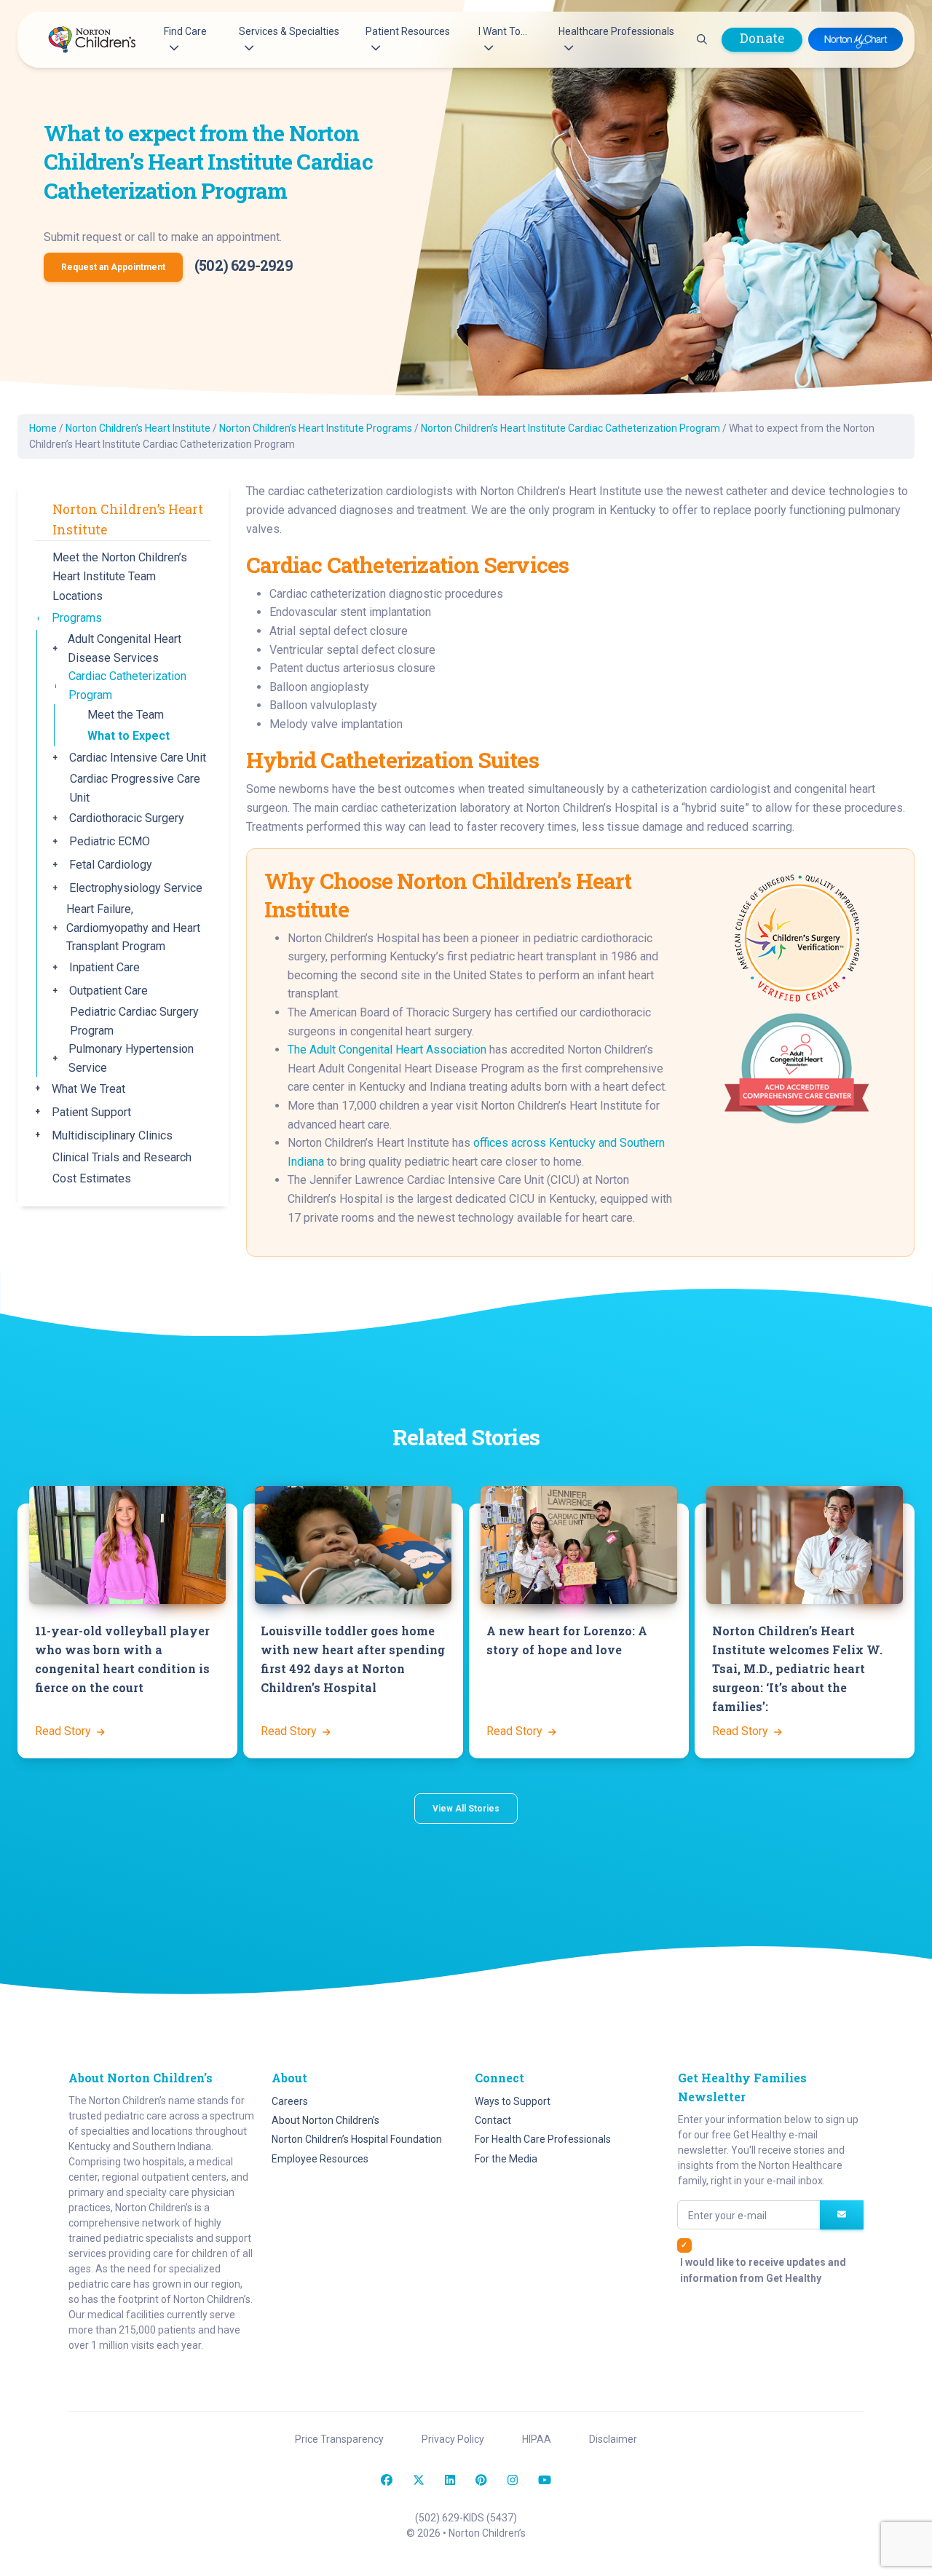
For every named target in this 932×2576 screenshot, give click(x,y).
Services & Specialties (289, 31)
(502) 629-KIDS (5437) (466, 2518)
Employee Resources (320, 2159)
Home (43, 428)
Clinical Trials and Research (122, 1157)
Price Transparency (339, 2439)
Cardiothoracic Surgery (127, 818)
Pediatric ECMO (110, 841)
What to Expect (129, 736)
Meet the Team (126, 715)
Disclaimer (613, 2439)
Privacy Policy (453, 2439)
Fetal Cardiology (111, 865)
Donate (762, 38)
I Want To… (503, 31)
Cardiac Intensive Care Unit (138, 758)
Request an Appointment (113, 267)
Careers (290, 2101)
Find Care (185, 31)
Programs (77, 618)
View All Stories (466, 1809)
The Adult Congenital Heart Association (387, 1050)
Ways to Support (513, 2101)
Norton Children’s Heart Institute (138, 428)
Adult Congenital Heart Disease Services (125, 648)
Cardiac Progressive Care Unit (135, 788)
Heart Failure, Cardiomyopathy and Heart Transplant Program (133, 928)
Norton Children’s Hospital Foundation (357, 2139)
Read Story (64, 1731)
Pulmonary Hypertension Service (131, 1058)
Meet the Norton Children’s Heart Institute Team (120, 567)
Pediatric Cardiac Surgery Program (134, 1021)
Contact (493, 2120)
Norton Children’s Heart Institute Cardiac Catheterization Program (570, 428)
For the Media (506, 2159)
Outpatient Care (108, 991)
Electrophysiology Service (136, 888)
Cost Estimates (92, 1178)
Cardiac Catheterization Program (127, 686)
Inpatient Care (104, 967)
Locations (78, 596)
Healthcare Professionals (616, 31)
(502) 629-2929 (244, 265)
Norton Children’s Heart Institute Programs (316, 428)
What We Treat (88, 1089)
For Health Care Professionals (543, 2139)
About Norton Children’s (325, 2120)
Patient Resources (408, 31)
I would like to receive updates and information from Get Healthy (763, 2270)
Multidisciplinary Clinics (112, 1135)
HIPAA (537, 2439)
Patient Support (91, 1112)
